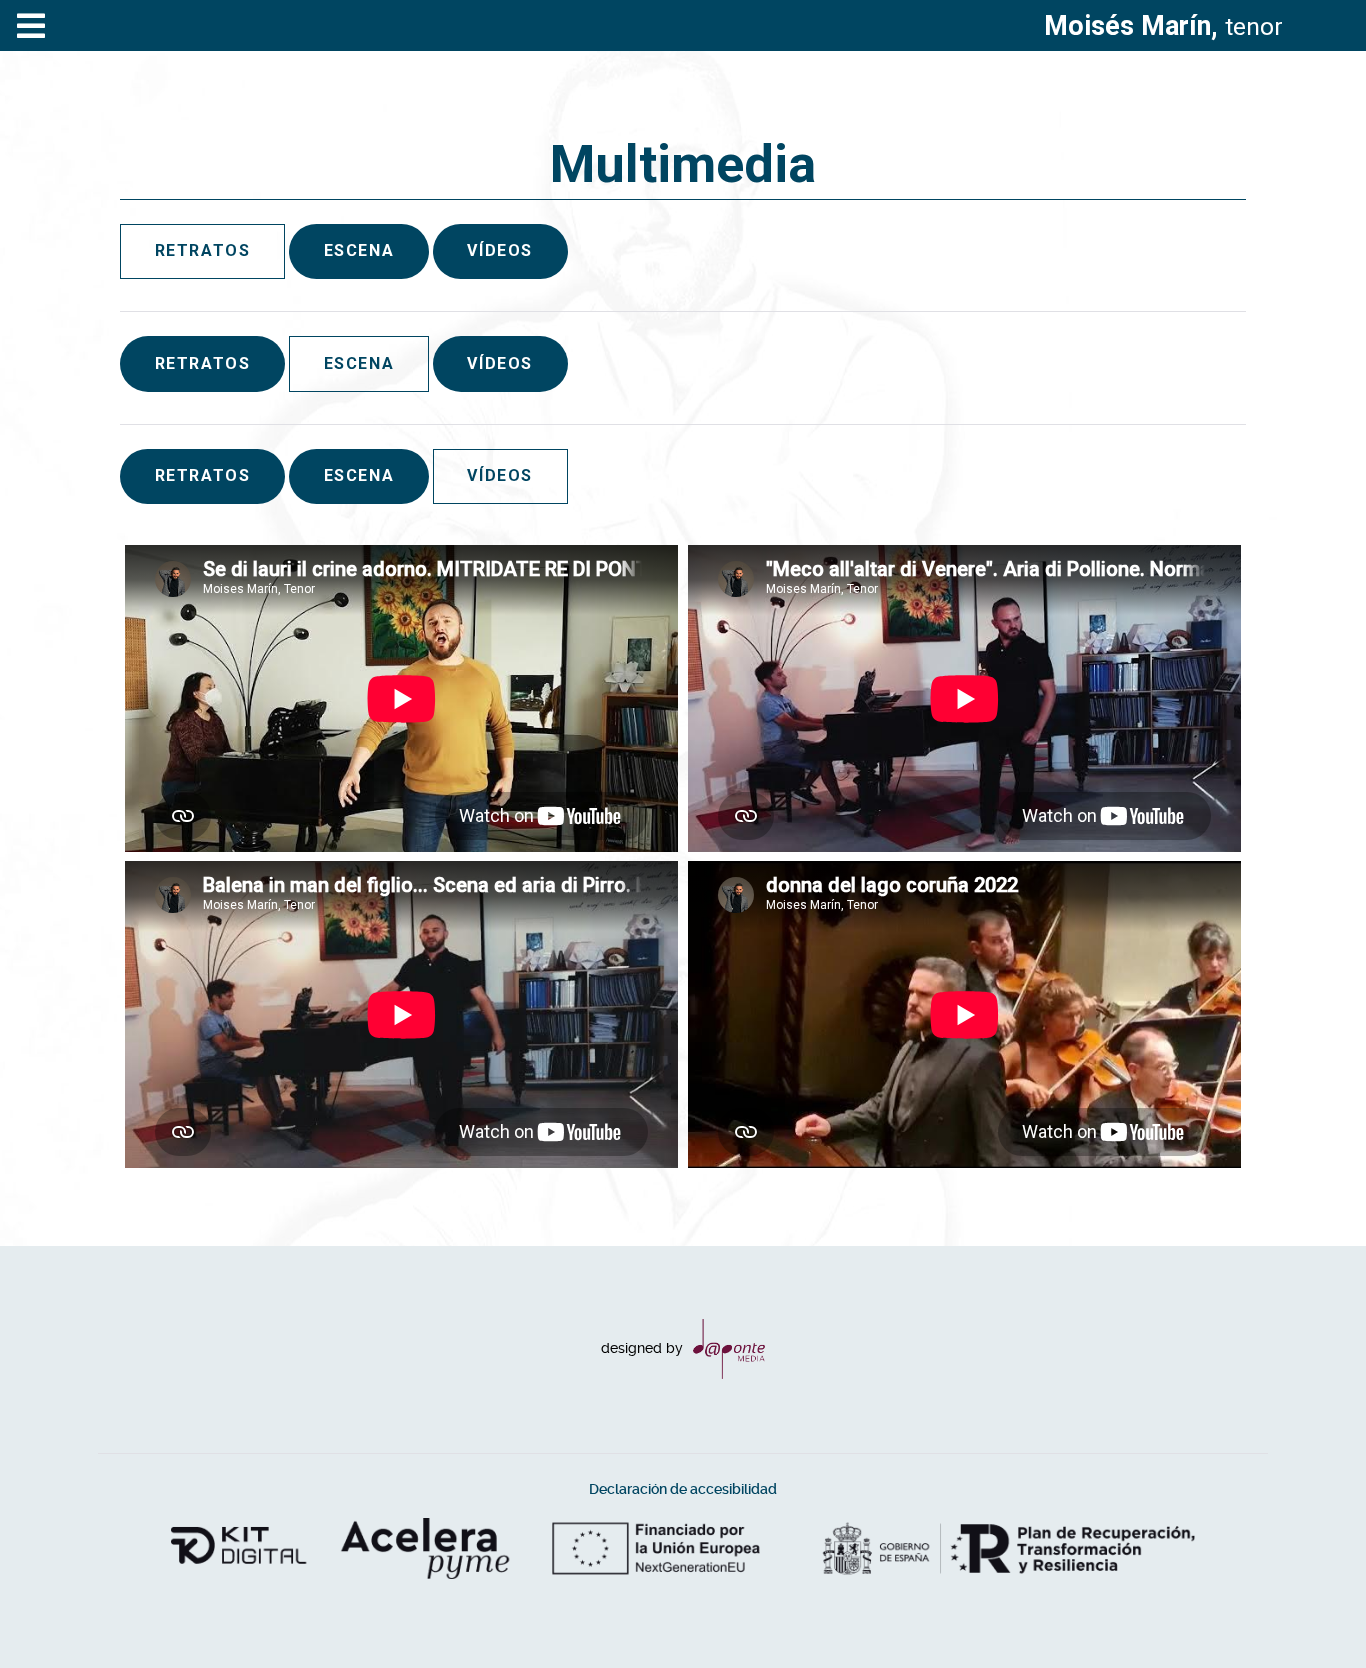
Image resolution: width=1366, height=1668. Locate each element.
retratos (203, 363)
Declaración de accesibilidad (683, 1489)
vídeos (500, 250)
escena (359, 250)
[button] (1311, 1613)
